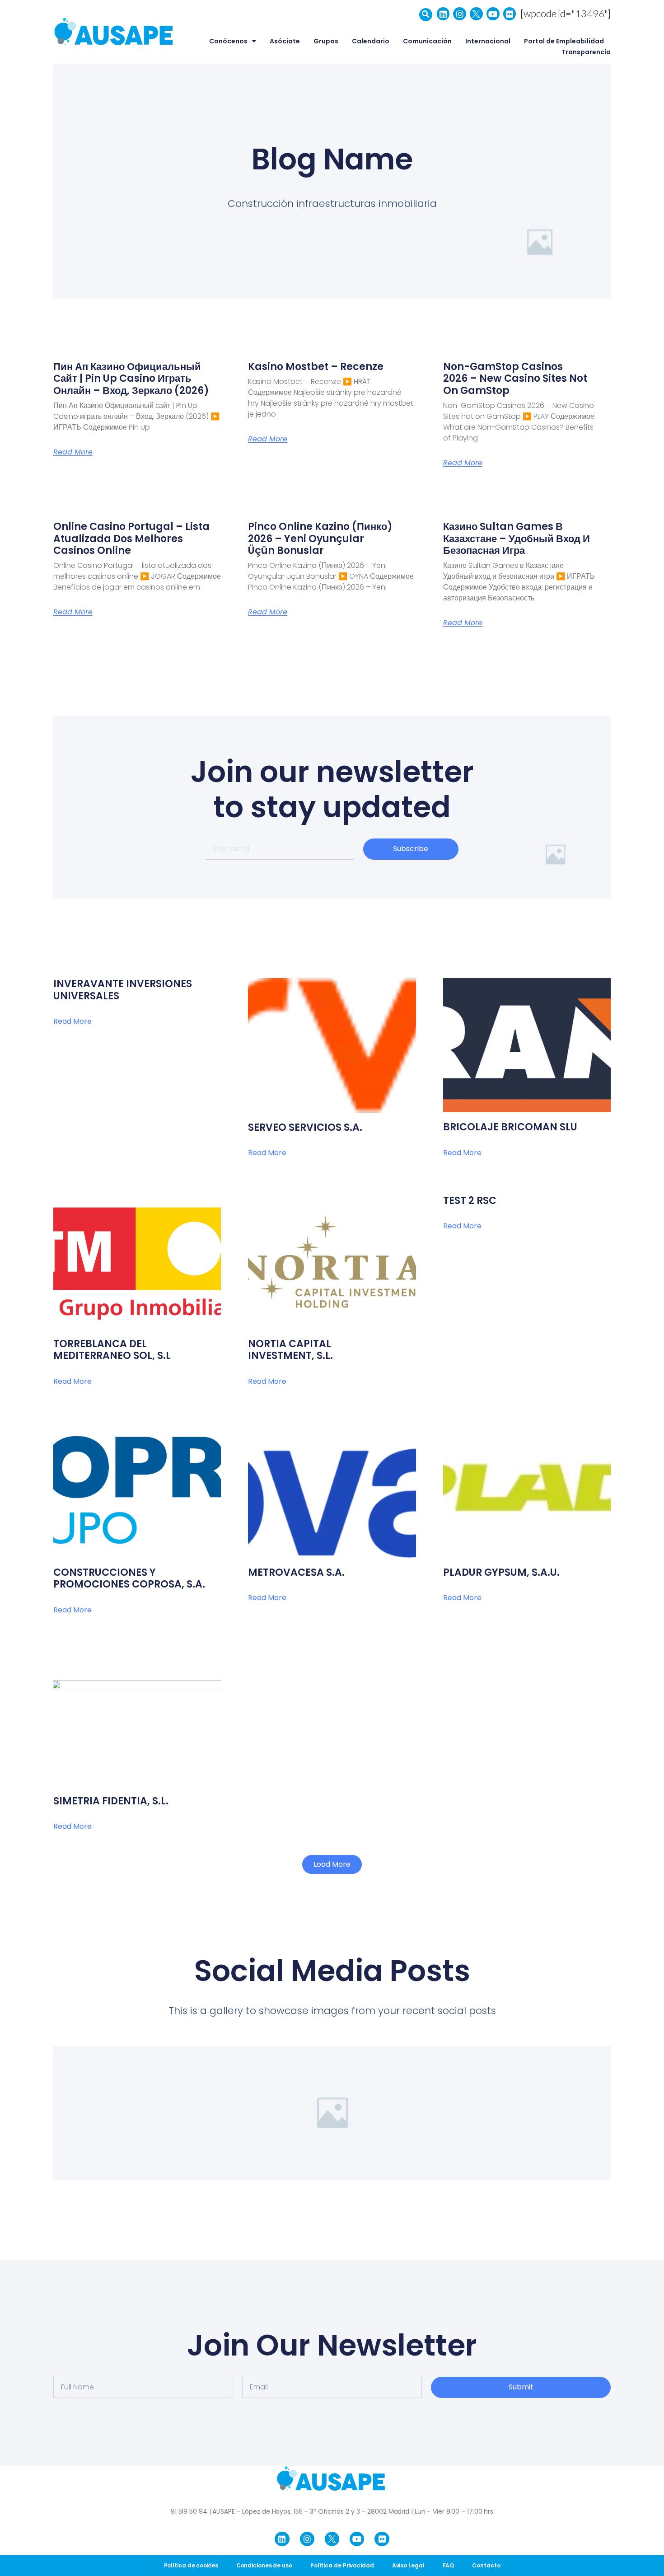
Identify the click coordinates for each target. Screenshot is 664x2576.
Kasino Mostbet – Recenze (316, 367)
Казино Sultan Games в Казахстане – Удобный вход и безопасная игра (517, 539)
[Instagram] (460, 14)
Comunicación (427, 41)
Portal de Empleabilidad (564, 41)
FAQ (449, 2565)
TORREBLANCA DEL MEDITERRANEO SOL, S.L (112, 1350)
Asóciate (285, 41)
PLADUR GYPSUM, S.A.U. (501, 1572)
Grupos (326, 41)
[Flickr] (510, 14)
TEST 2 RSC (470, 1201)
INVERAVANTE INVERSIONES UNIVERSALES (123, 990)
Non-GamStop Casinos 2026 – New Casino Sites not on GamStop (515, 379)
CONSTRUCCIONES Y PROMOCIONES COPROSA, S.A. (129, 1578)
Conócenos (228, 41)
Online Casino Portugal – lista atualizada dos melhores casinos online (131, 539)
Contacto (486, 2565)
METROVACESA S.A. (296, 1572)
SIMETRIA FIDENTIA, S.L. (111, 1801)
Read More (73, 452)
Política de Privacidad (342, 2565)
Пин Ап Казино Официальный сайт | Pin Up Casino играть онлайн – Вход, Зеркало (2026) (131, 379)
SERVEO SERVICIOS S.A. (305, 1127)
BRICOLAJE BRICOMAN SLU (510, 1127)
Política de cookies (191, 2565)
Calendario (371, 41)
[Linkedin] (443, 14)
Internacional (488, 41)
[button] (426, 15)
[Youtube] (493, 14)
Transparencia (586, 52)
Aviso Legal (408, 2565)
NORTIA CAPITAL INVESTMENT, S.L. (290, 1350)
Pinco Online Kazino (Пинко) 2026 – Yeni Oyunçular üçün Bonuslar (320, 539)
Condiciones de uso (264, 2565)
